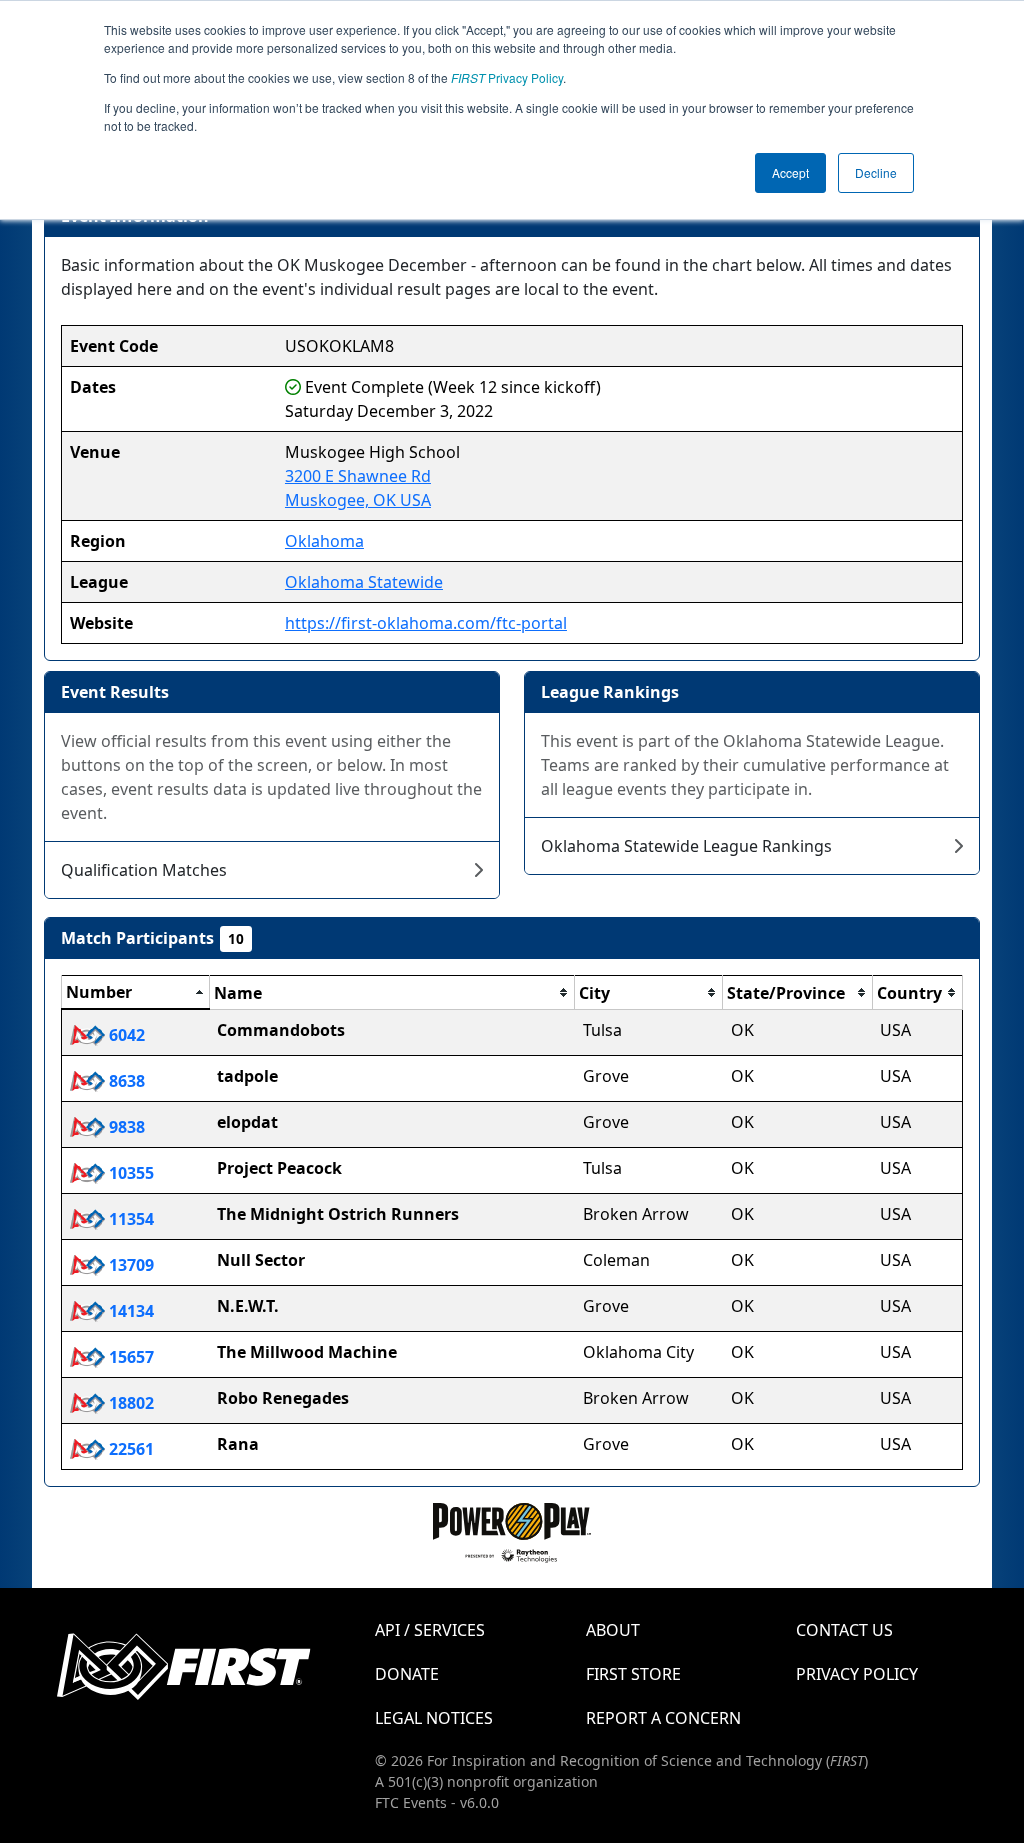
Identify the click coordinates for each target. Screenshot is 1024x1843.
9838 (125, 1127)
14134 (129, 1311)
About (613, 1630)
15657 (129, 1357)
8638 (125, 1081)
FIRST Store (633, 1674)
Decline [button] (876, 172)
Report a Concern (663, 1718)
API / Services (430, 1630)
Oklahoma (324, 541)
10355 (129, 1173)
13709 (129, 1265)
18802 (129, 1403)
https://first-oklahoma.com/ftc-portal (426, 623)
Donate (407, 1674)
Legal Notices (434, 1718)
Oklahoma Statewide (364, 582)
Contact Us (844, 1630)
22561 (129, 1449)
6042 (125, 1035)
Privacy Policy (507, 77)
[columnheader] (136, 993)
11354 (129, 1219)
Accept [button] (790, 172)
